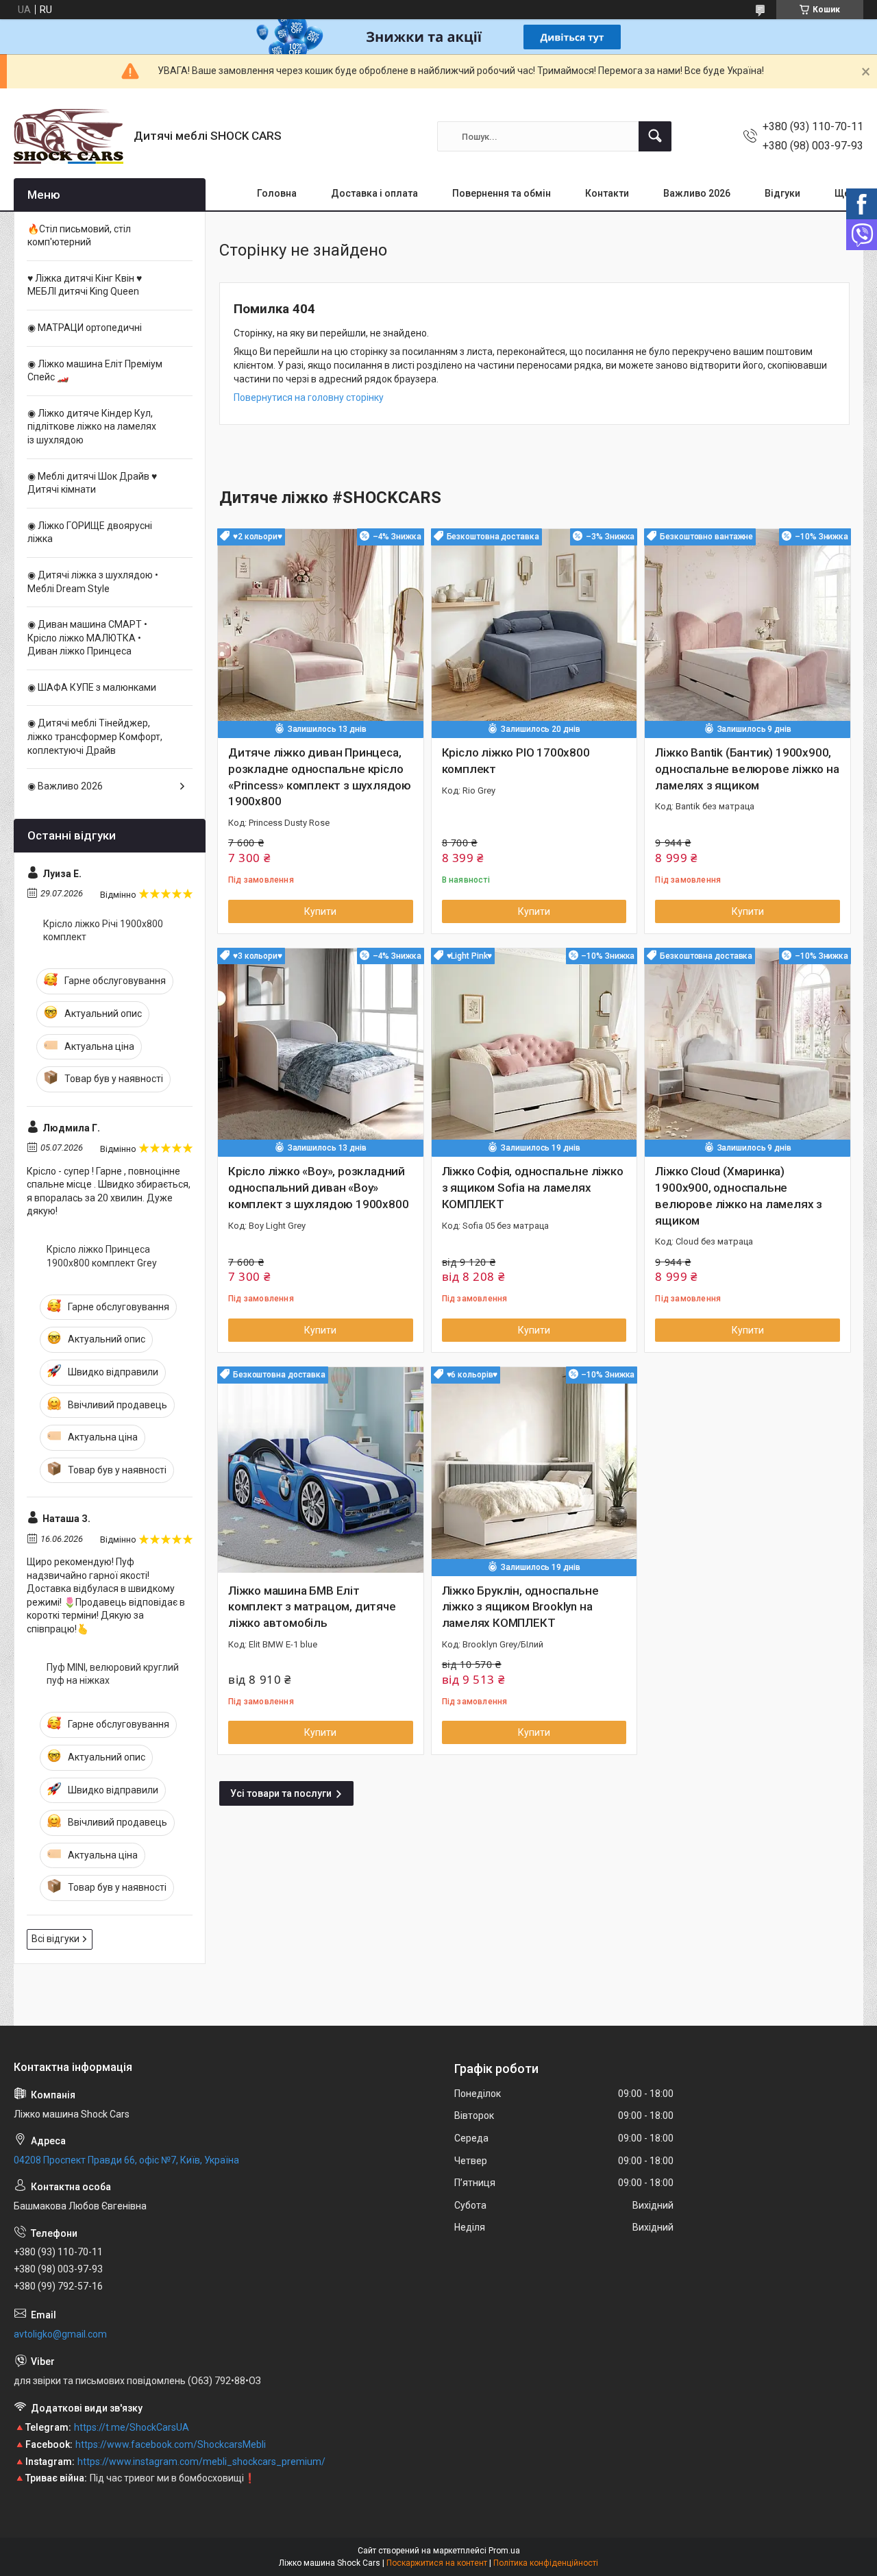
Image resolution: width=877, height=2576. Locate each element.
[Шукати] (655, 136)
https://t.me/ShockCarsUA (132, 2427)
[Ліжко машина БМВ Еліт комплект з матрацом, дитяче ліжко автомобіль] (321, 1470)
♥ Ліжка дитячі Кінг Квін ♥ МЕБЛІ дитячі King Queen (85, 285)
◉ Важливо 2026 (65, 786)
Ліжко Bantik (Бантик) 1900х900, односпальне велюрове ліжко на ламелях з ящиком (747, 769)
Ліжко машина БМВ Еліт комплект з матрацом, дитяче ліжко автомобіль (312, 1607)
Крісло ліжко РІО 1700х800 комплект (516, 761)
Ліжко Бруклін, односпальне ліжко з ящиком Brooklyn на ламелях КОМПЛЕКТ (520, 1607)
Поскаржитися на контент (437, 2563)
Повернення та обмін (502, 193)
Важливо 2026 (697, 193)
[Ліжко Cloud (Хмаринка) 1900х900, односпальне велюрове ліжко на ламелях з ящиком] (748, 1051)
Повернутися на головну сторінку (309, 397)
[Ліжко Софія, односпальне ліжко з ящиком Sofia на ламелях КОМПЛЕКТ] (534, 1051)
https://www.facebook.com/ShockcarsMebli (171, 2444)
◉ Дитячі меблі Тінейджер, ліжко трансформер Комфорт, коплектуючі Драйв (95, 736)
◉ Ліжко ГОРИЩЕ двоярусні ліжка (90, 532)
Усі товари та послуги (281, 1793)
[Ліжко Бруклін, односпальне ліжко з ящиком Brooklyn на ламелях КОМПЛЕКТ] (534, 1470)
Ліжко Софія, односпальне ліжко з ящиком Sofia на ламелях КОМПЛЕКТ (533, 1188)
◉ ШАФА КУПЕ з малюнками (92, 687)
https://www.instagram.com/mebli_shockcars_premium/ (201, 2462)
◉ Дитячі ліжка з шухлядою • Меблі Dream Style (93, 582)
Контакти (607, 193)
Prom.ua (504, 2551)
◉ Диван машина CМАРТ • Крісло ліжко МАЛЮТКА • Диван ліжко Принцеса (87, 638)
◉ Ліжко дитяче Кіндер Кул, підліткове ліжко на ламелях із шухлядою (92, 427)
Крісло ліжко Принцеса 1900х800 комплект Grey (102, 1256)
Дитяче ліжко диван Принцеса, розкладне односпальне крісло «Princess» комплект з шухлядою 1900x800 (320, 777)
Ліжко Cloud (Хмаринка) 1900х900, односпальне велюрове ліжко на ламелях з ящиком (739, 1195)
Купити (320, 911)
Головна (277, 193)
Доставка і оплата (374, 193)
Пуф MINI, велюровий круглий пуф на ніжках (113, 1674)
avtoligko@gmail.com (60, 2334)
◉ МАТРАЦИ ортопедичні (85, 328)
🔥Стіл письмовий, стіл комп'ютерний (79, 236)
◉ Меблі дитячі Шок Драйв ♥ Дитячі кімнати (92, 483)
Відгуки (782, 193)
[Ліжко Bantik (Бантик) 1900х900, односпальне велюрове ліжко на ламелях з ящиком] (748, 632)
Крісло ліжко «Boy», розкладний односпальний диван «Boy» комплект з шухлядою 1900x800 (318, 1188)
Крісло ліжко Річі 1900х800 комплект (103, 931)
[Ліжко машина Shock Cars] (69, 136)
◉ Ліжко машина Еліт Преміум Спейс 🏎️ (95, 371)
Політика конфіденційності (546, 2563)
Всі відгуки (55, 1939)
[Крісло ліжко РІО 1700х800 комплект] (534, 632)
